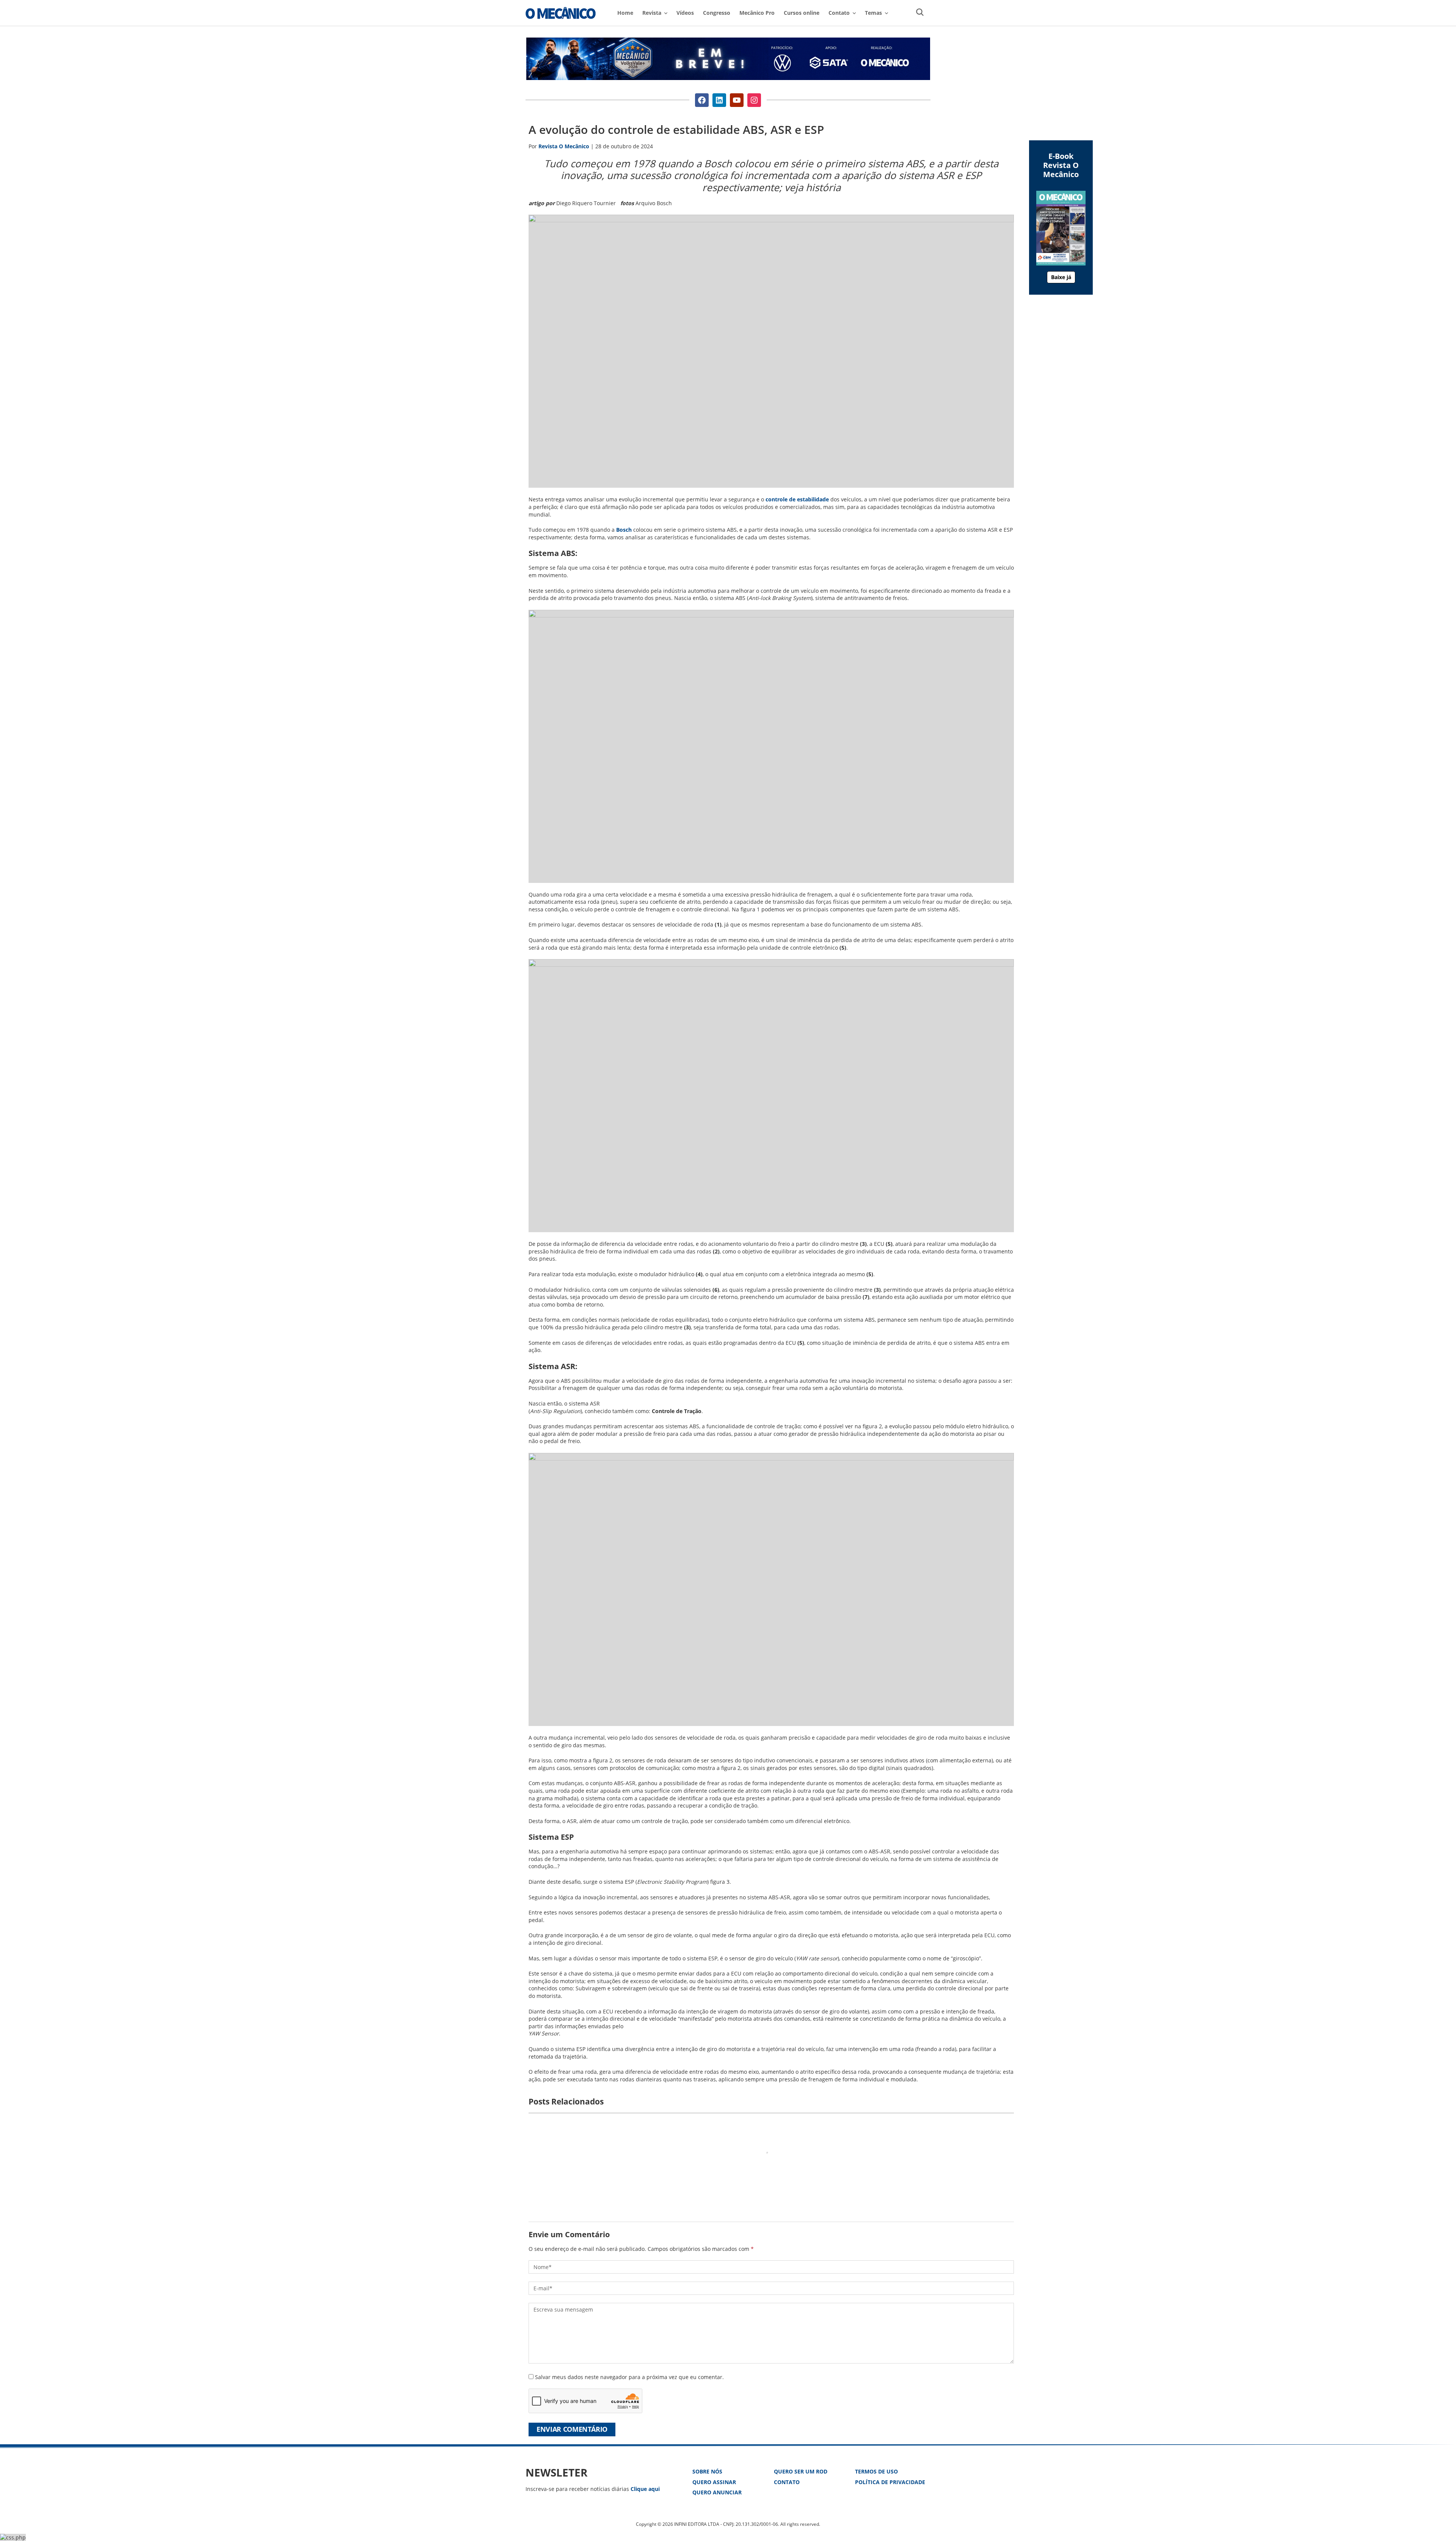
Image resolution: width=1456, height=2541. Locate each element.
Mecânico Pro (757, 13)
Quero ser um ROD (801, 2471)
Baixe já (1061, 277)
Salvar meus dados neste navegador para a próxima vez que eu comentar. (629, 2377)
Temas (873, 13)
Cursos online (802, 13)
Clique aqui (645, 2489)
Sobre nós (707, 2471)
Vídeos (685, 13)
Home (625, 13)
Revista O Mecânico (561, 13)
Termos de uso (876, 2471)
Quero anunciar (717, 2492)
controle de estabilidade (797, 499)
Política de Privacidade (890, 2482)
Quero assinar (714, 2482)
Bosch (624, 530)
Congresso (717, 13)
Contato (787, 2482)
